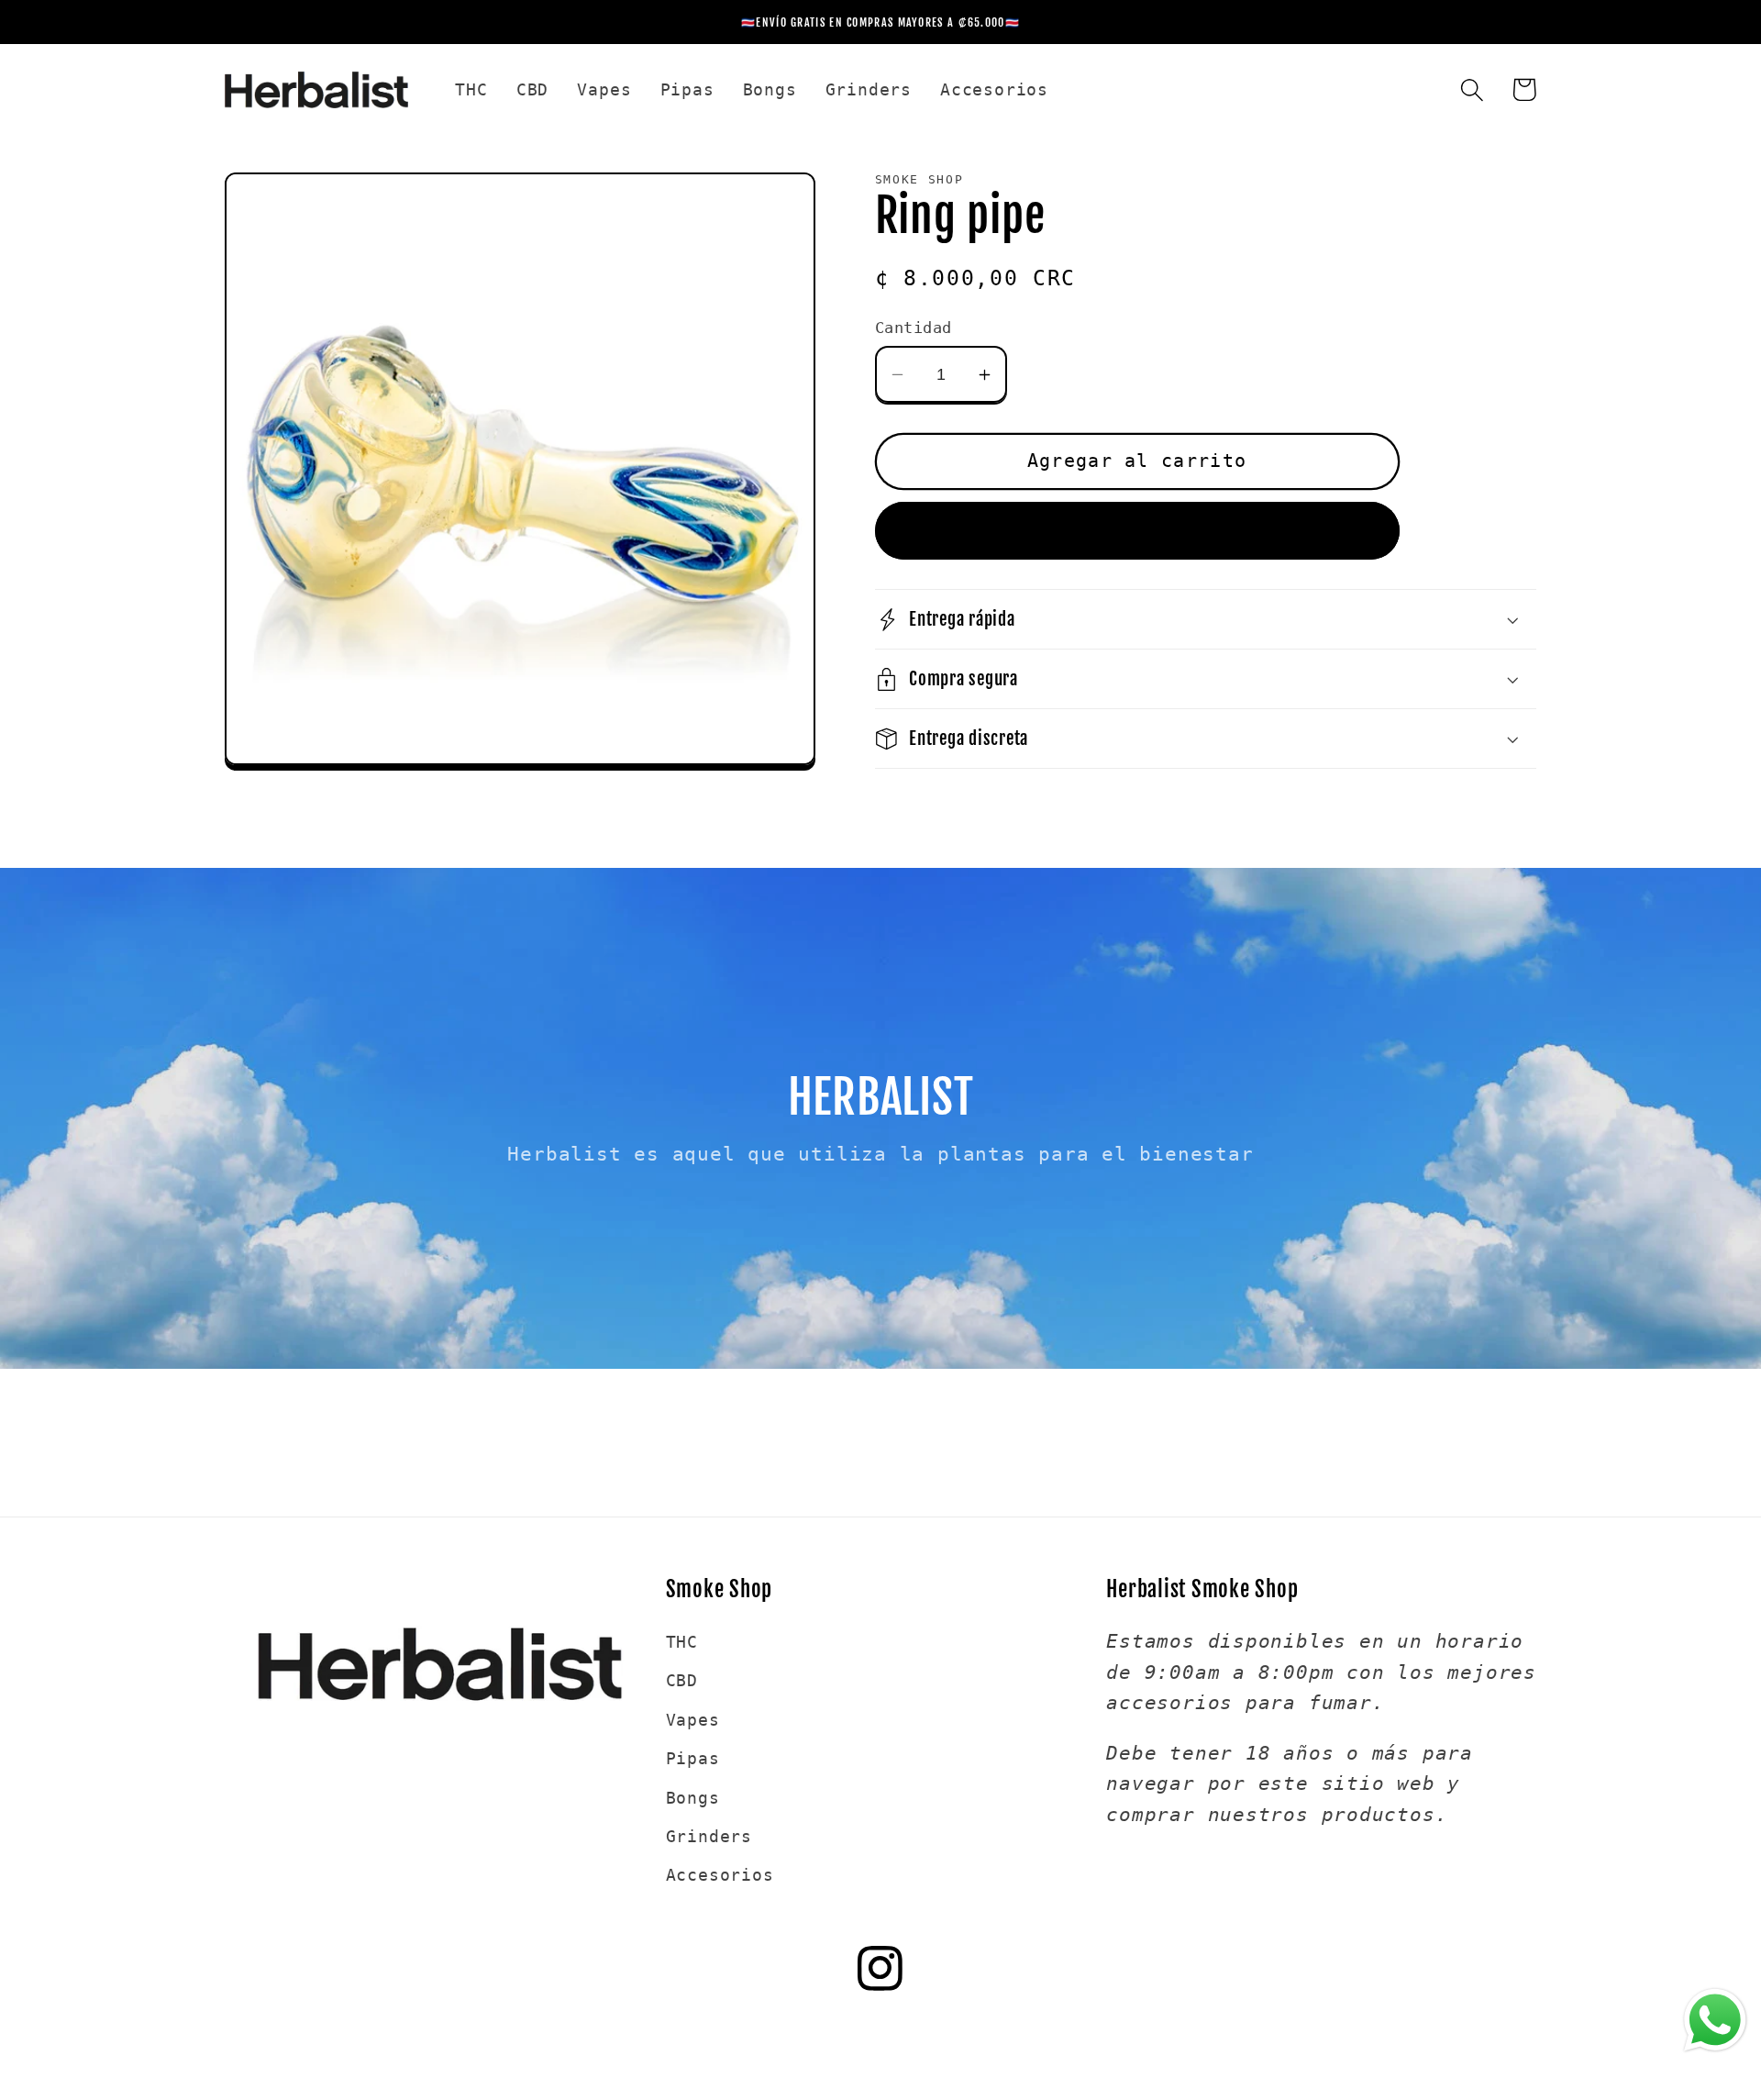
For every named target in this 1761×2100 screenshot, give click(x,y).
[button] (1472, 89)
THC (682, 1642)
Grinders (709, 1836)
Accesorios (720, 1875)
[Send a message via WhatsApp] (1715, 2020)
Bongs (693, 1798)
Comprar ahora (1137, 531)
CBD (682, 1680)
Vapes (693, 1720)
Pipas (693, 1758)
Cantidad (914, 328)
